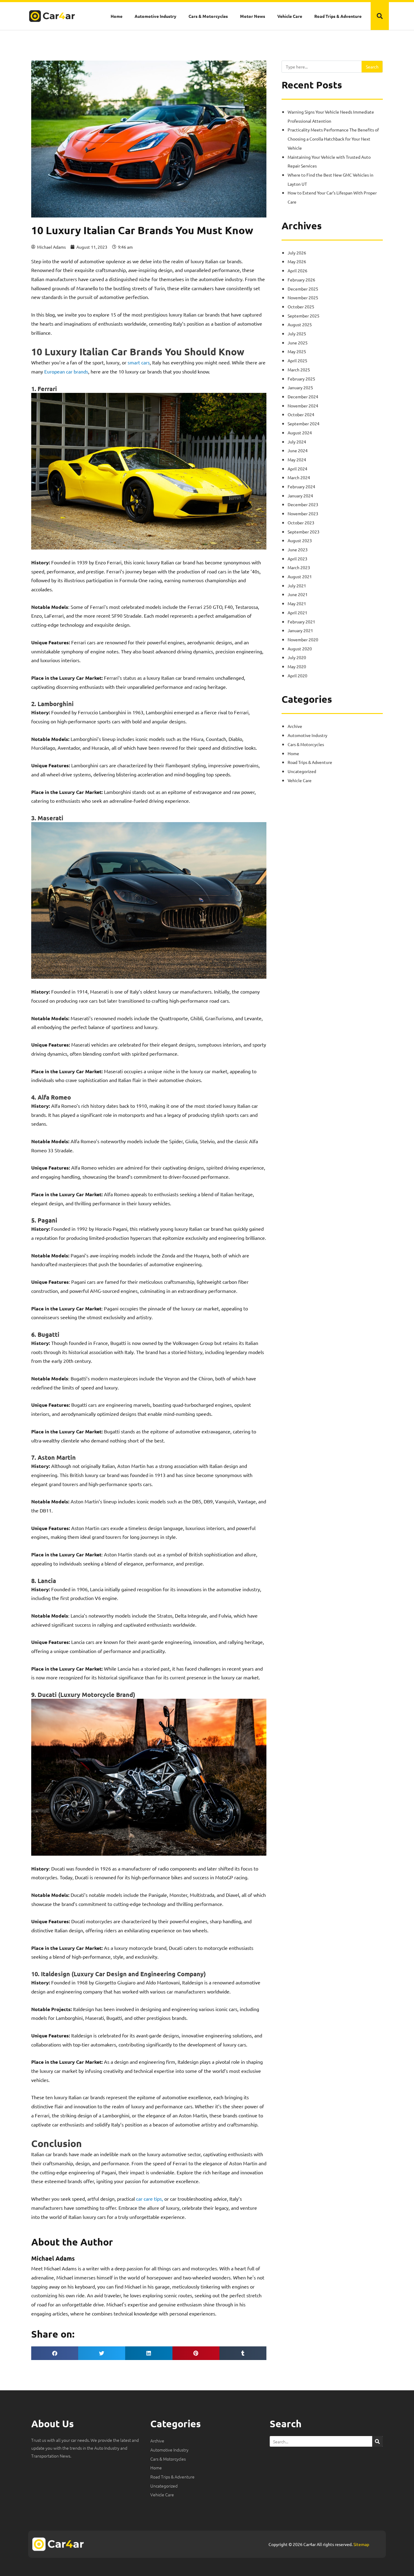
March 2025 (299, 370)
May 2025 (297, 351)
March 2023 (299, 567)
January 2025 (300, 387)
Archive (295, 726)
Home (117, 16)
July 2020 (297, 657)
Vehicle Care (290, 16)
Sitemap (361, 2544)
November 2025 (303, 297)
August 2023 (300, 540)
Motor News (253, 16)
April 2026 (297, 271)
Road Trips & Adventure (338, 16)
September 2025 (304, 316)
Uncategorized (302, 771)
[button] (380, 16)
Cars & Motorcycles (208, 16)
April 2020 (297, 676)
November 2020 (303, 639)
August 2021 (300, 576)
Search (372, 67)
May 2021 (297, 603)
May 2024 (297, 460)
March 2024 (299, 477)
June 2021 (298, 594)
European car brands (66, 371)
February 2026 (301, 280)
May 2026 (297, 261)
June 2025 (298, 343)
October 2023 (301, 523)
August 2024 (300, 433)
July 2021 (297, 586)
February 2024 (301, 486)
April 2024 (297, 469)
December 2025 (303, 289)
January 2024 (300, 496)
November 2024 (303, 406)
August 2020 (300, 649)
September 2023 (304, 532)
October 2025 (301, 307)
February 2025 (301, 379)
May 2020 (297, 666)
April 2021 (297, 612)
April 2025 (297, 360)
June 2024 (298, 450)
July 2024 (297, 442)
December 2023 (303, 504)
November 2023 (303, 513)
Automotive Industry (155, 16)
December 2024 (303, 397)
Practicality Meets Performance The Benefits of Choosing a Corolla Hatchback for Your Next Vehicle (333, 139)
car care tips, (150, 2199)
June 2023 (298, 549)
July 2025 (297, 334)
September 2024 (304, 423)
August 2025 (300, 324)
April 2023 (297, 559)
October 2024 (301, 414)
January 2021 (300, 630)
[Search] (377, 2441)
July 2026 (297, 253)
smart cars (139, 362)
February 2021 (301, 622)
